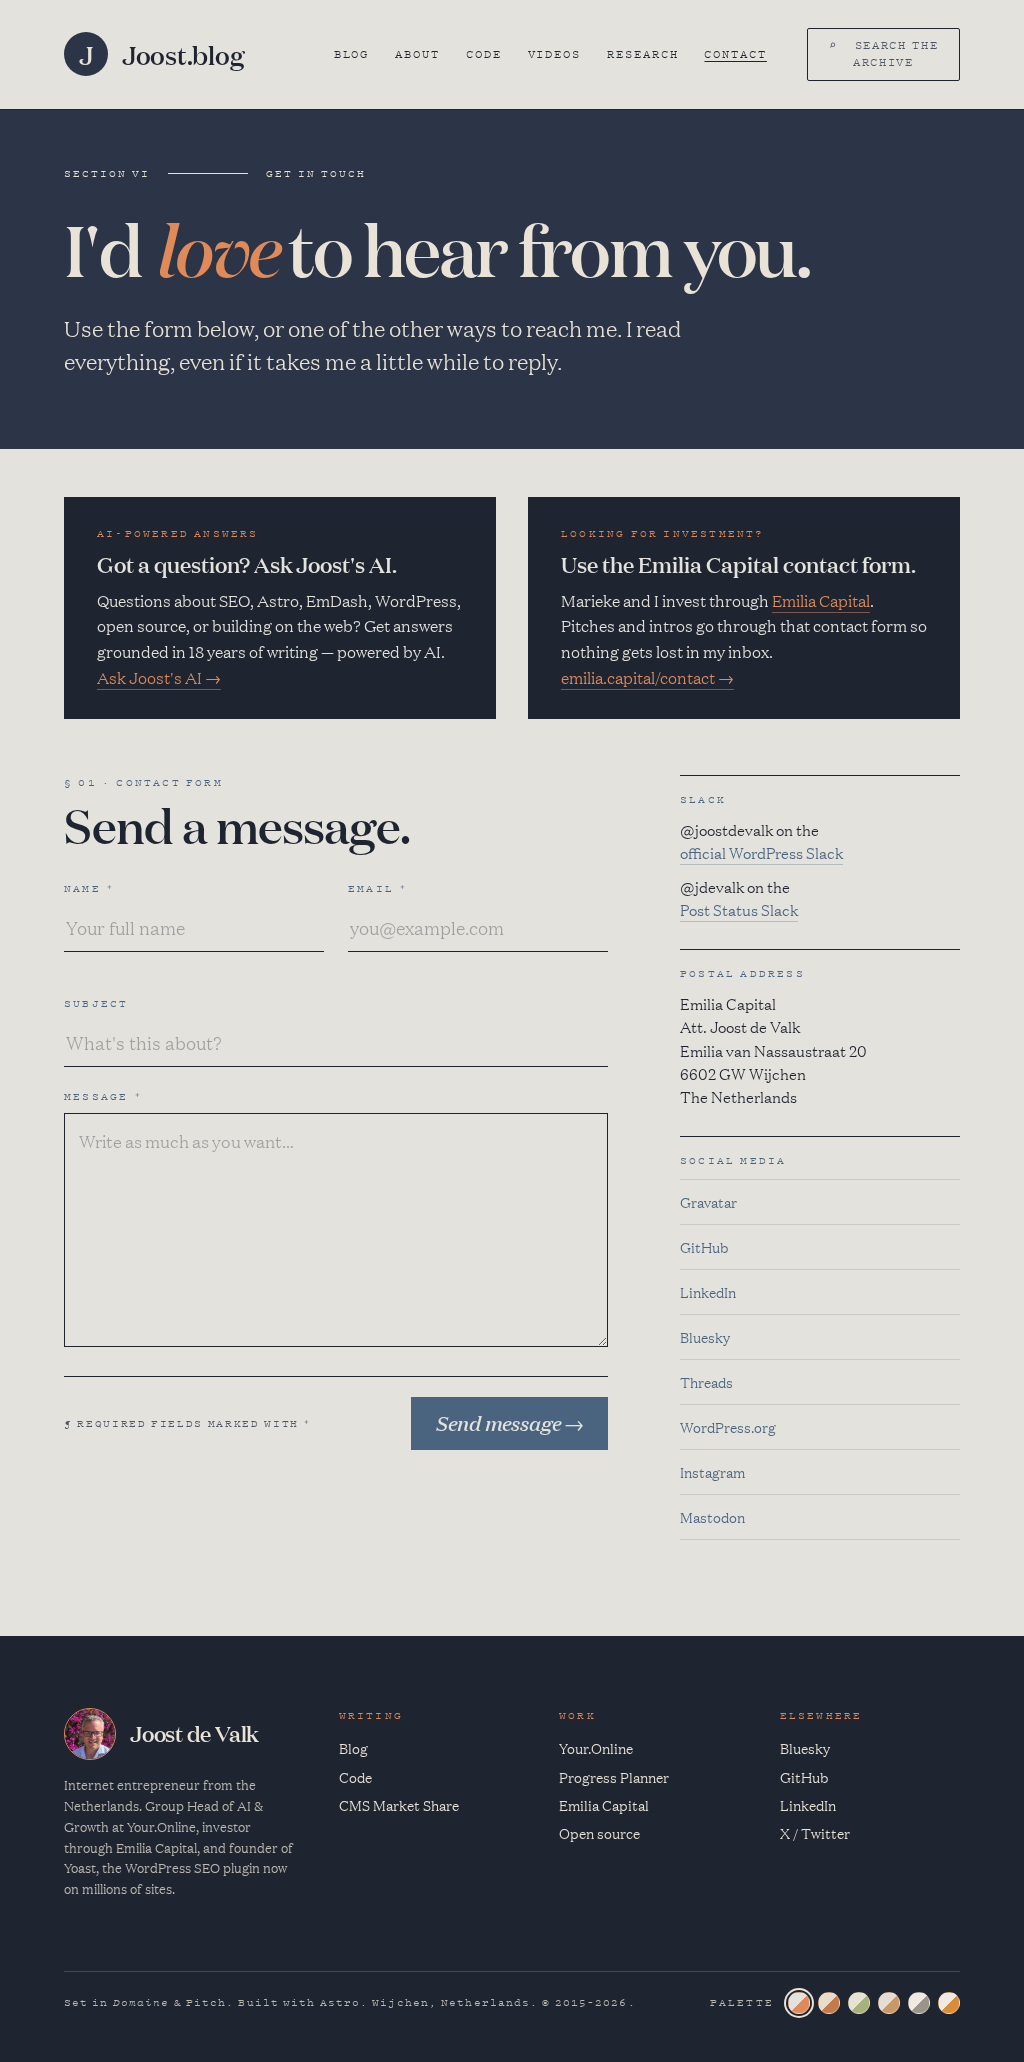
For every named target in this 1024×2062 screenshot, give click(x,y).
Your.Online (596, 1748)
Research (642, 54)
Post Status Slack (739, 909)
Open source (599, 1833)
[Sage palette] (859, 2003)
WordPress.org (728, 1427)
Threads (706, 1382)
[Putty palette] (829, 2003)
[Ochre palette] (949, 2003)
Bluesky (705, 1337)
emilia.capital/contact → (647, 677)
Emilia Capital (821, 600)
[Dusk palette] (889, 2003)
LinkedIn (708, 1292)
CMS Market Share (399, 1805)
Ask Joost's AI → (159, 677)
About (417, 54)
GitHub (704, 1247)
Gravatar (708, 1202)
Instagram (712, 1472)
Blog (352, 54)
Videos (555, 54)
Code (484, 54)
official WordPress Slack (761, 852)
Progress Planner (614, 1777)
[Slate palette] (799, 2003)
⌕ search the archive (884, 53)
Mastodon (712, 1517)
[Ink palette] (919, 2003)
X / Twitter (815, 1833)
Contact (735, 54)
